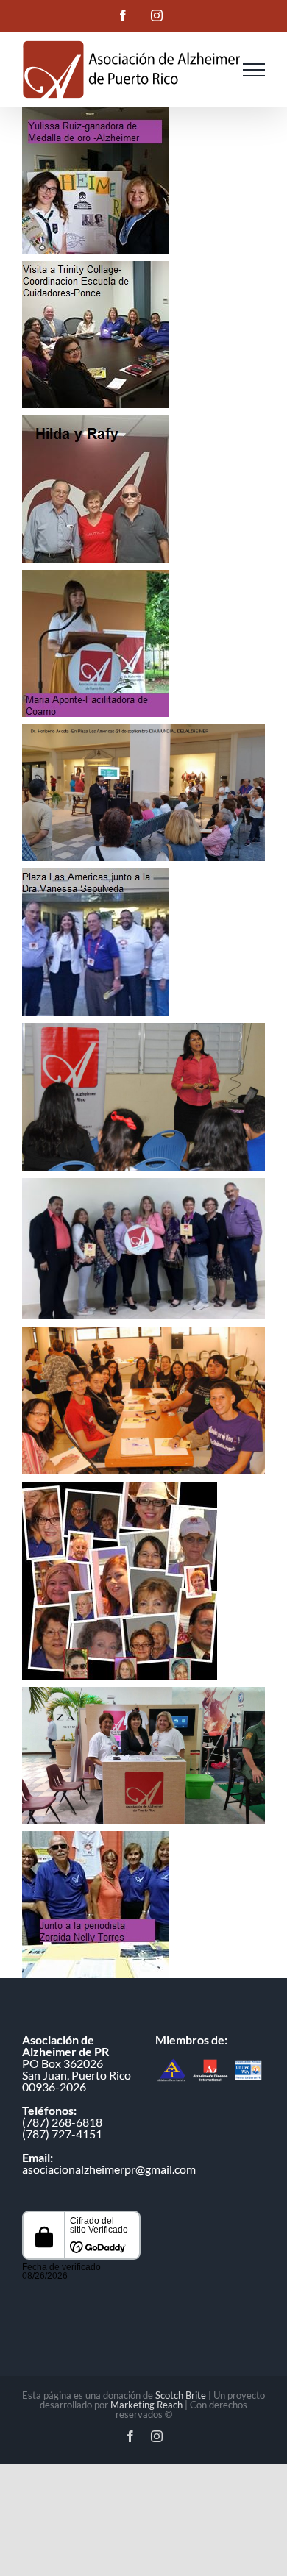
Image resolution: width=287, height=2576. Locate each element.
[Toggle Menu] (254, 70)
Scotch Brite (181, 2395)
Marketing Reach (146, 2405)
